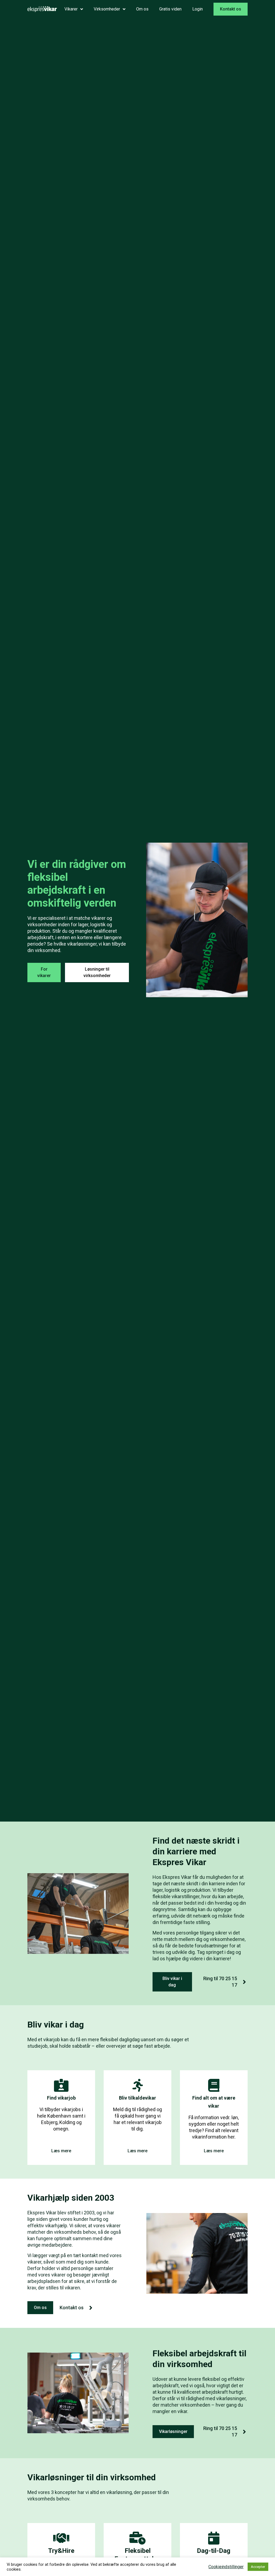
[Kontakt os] (91, 2308)
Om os (142, 9)
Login (198, 9)
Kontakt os (72, 2308)
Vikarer (71, 9)
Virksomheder (107, 9)
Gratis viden (170, 9)
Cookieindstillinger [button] (226, 2567)
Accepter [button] (258, 2567)
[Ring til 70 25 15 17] (244, 1982)
